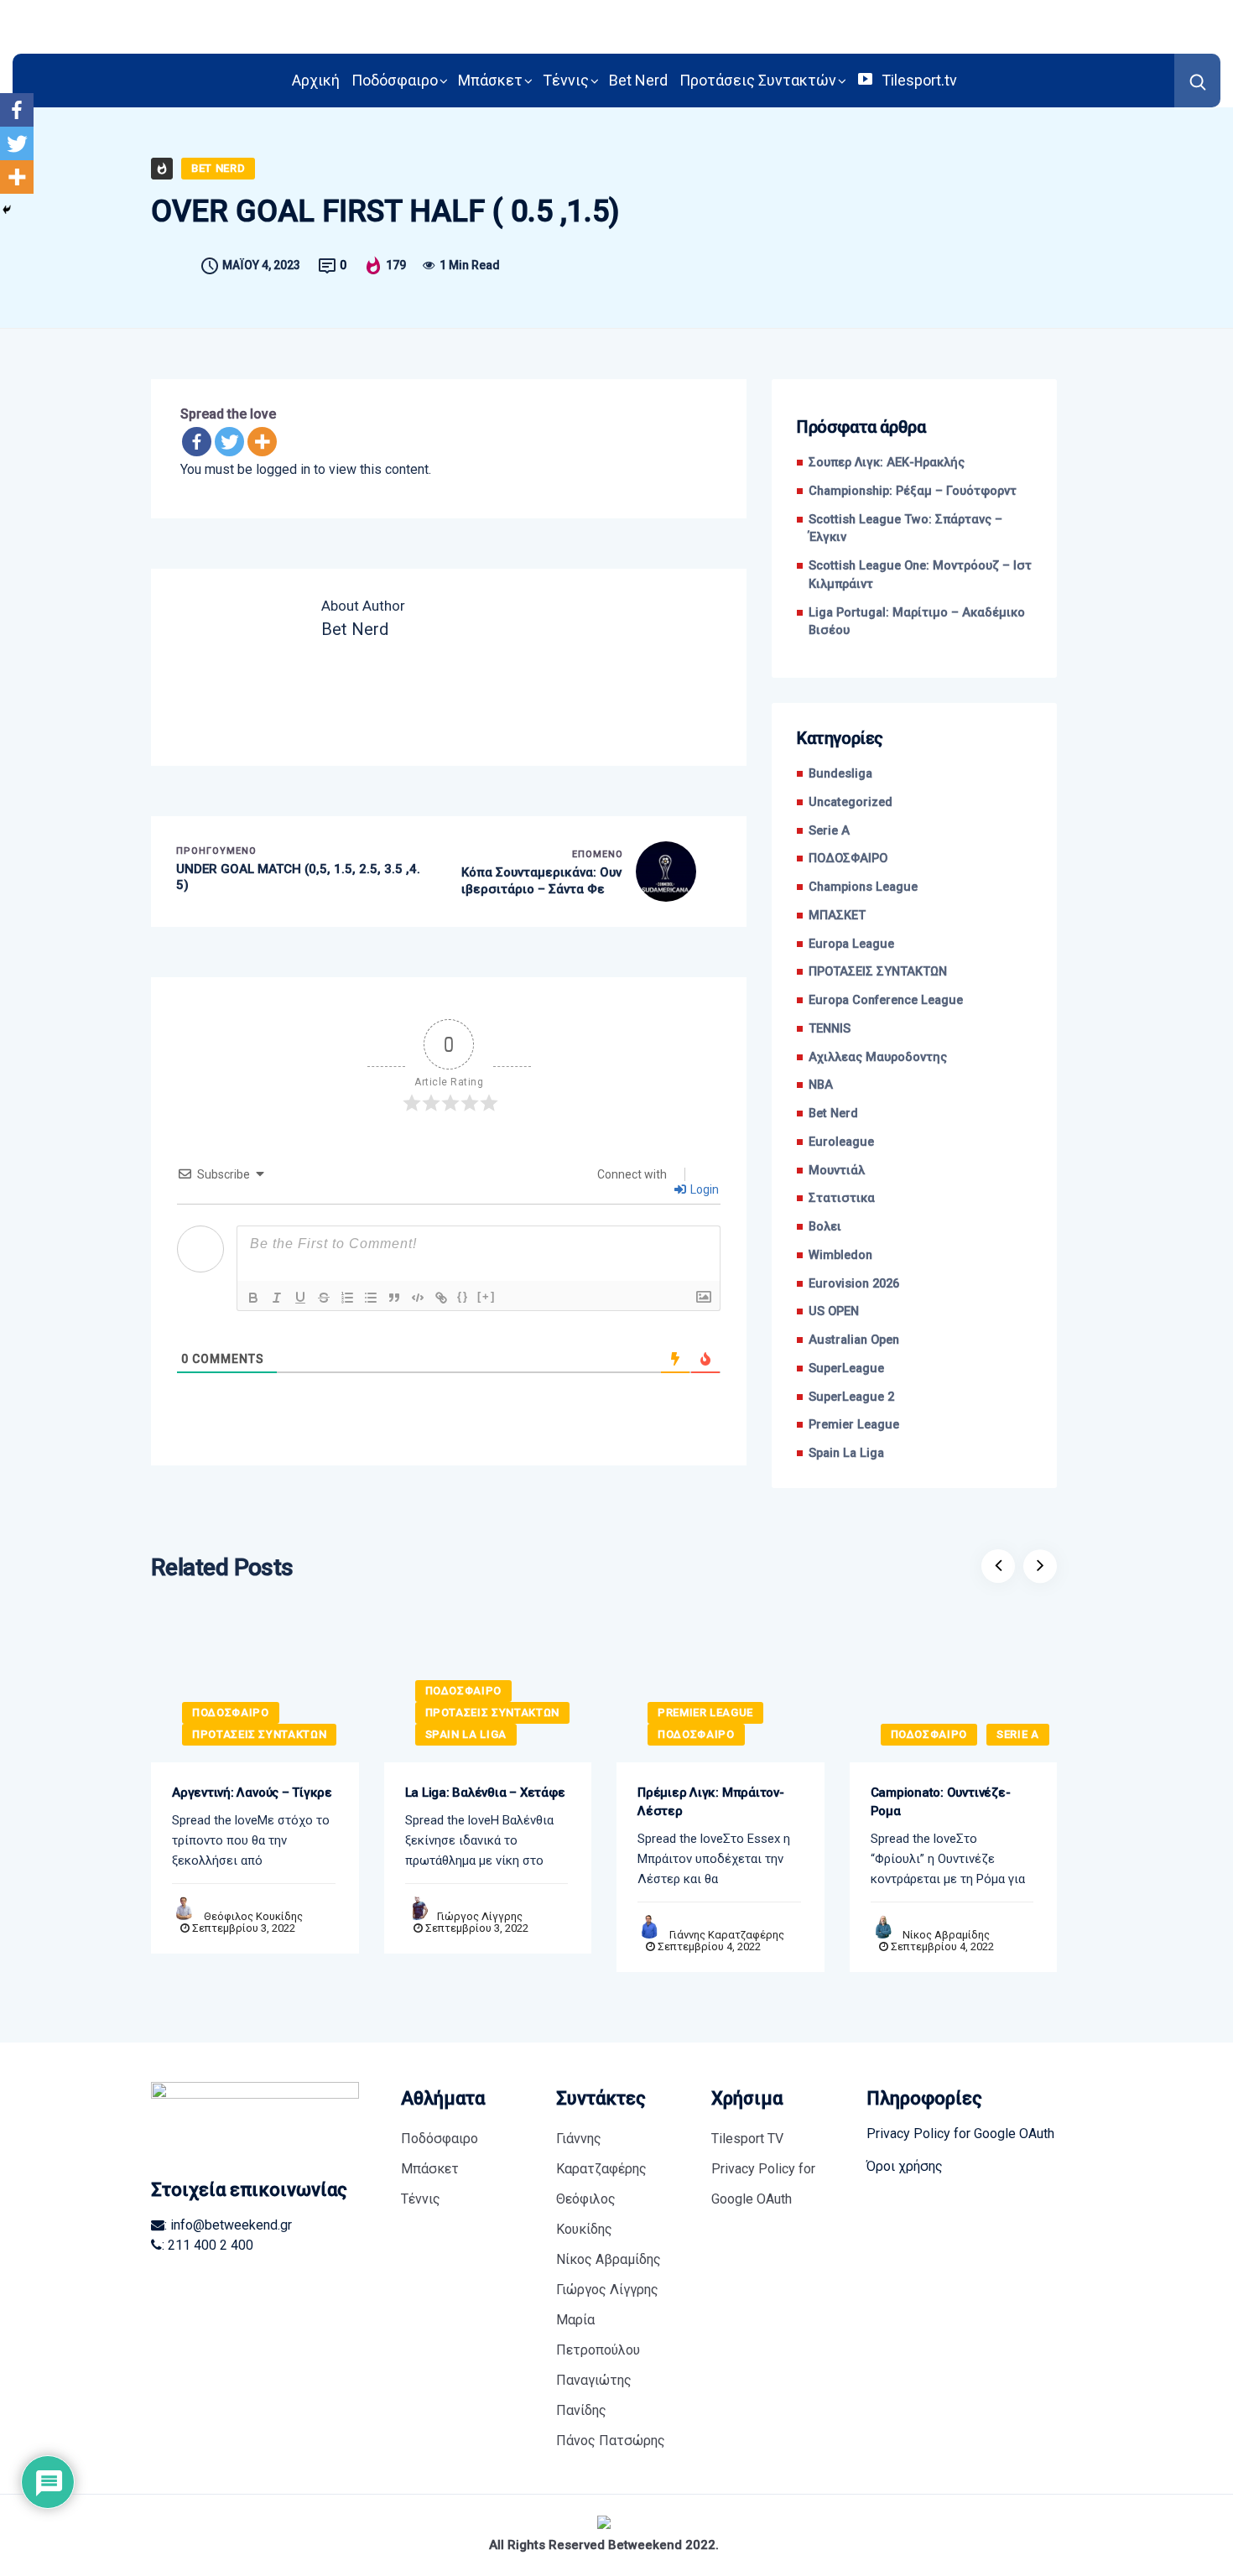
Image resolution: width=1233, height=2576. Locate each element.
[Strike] (324, 1298)
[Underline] (300, 1298)
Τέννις (566, 80)
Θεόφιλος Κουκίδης (253, 1916)
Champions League (863, 887)
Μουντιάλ (837, 1171)
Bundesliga (840, 774)
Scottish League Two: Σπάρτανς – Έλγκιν (905, 529)
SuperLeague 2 (851, 1397)
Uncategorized (851, 802)
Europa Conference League (886, 1000)
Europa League (851, 944)
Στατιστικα (842, 1198)
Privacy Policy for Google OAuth (763, 2184)
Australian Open (854, 1340)
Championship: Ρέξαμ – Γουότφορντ (916, 491)
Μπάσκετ (490, 80)
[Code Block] (418, 1298)
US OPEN (834, 1311)
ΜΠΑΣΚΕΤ (837, 916)
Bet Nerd (638, 80)
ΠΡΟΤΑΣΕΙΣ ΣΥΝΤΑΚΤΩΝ (878, 972)
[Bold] (253, 1298)
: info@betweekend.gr (228, 2225)
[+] (486, 1296)
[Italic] (277, 1298)
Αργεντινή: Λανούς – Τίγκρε (252, 1793)
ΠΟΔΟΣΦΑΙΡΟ (848, 859)
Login (703, 1189)
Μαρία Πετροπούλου (598, 2335)
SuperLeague (846, 1369)
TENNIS (830, 1029)
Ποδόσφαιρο (395, 80)
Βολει (825, 1227)
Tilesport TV (747, 2139)
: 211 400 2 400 (208, 2245)
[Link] (441, 1298)
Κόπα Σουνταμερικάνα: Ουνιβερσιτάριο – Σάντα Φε (541, 881)
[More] (262, 442)
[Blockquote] (394, 1298)
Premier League (854, 1425)
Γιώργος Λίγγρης (480, 1916)
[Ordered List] (347, 1298)
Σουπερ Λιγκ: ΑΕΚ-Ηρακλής (887, 463)
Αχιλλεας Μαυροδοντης (878, 1057)
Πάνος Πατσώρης (611, 2441)
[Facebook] (197, 442)
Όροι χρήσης (905, 2166)
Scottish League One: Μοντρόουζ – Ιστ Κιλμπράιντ (920, 575)
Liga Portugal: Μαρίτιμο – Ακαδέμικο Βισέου (917, 622)
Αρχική (316, 80)
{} (463, 1296)
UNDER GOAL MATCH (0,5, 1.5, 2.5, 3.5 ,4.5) (298, 877)
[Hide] (7, 210)
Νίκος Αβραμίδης (946, 1935)
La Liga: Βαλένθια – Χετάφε (485, 1793)
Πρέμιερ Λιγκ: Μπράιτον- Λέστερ (711, 1802)
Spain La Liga (846, 1453)
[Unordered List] (371, 1298)
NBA (821, 1085)
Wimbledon (840, 1255)
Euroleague (841, 1142)
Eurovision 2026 (854, 1284)
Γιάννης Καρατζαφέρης (727, 1935)
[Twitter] (229, 442)
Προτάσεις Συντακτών (758, 80)
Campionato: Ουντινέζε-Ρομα (941, 1802)
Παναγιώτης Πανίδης (594, 2395)
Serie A (829, 831)
